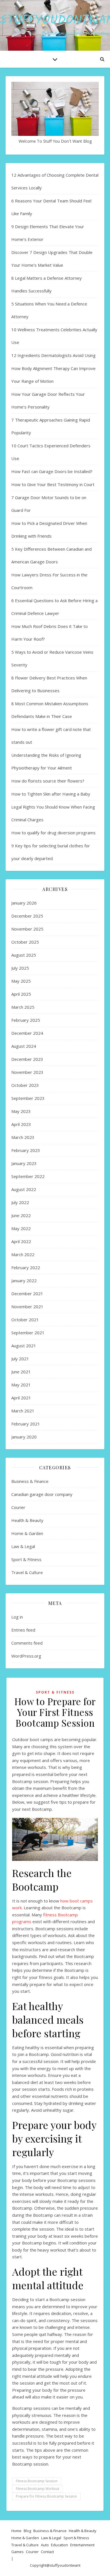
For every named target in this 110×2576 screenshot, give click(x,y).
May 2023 (21, 1111)
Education (60, 2545)
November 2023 (27, 1072)
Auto (45, 2545)
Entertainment (82, 2545)
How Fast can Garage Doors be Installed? (52, 471)
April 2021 (21, 1398)
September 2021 (28, 1333)
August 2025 (24, 955)
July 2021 (20, 1359)
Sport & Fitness (26, 1559)
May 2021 (21, 1385)
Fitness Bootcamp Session (37, 2481)
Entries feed (23, 1630)
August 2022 (24, 1189)
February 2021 (26, 1424)
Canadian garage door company (42, 1494)
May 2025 (21, 981)
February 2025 (26, 1020)
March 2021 (23, 1411)
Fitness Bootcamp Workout (38, 2489)
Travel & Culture (27, 1572)
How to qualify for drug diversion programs (53, 833)
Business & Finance (30, 1481)
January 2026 (24, 903)
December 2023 (27, 1059)
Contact (47, 2552)
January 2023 (24, 1163)
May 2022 (21, 1228)
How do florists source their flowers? (48, 781)
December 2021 (27, 1294)
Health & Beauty (27, 1520)
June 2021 (21, 1372)
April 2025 (21, 994)
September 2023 (28, 1098)
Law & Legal (23, 1546)
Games (17, 2552)
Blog (27, 2531)
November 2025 (27, 929)
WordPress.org (26, 1656)
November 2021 (27, 1307)
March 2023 (23, 1137)
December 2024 (27, 1033)
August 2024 (24, 1046)
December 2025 (27, 916)
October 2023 (25, 1085)
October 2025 (25, 942)
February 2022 (26, 1267)
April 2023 (21, 1124)
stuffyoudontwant (65, 2565)
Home (16, 2531)
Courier (18, 1507)
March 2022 (23, 1254)
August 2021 (24, 1346)
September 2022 (28, 1176)
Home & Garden (27, 1533)
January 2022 (24, 1280)
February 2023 (26, 1150)
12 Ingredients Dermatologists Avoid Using (53, 355)
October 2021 (25, 1320)
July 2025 (20, 968)
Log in (17, 1617)
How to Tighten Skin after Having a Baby (51, 794)
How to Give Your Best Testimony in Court (53, 484)
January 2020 (24, 1437)
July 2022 (20, 1202)
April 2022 (21, 1241)
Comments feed (27, 1643)
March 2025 (23, 1007)
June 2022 (21, 1215)
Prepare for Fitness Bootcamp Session (46, 2496)
